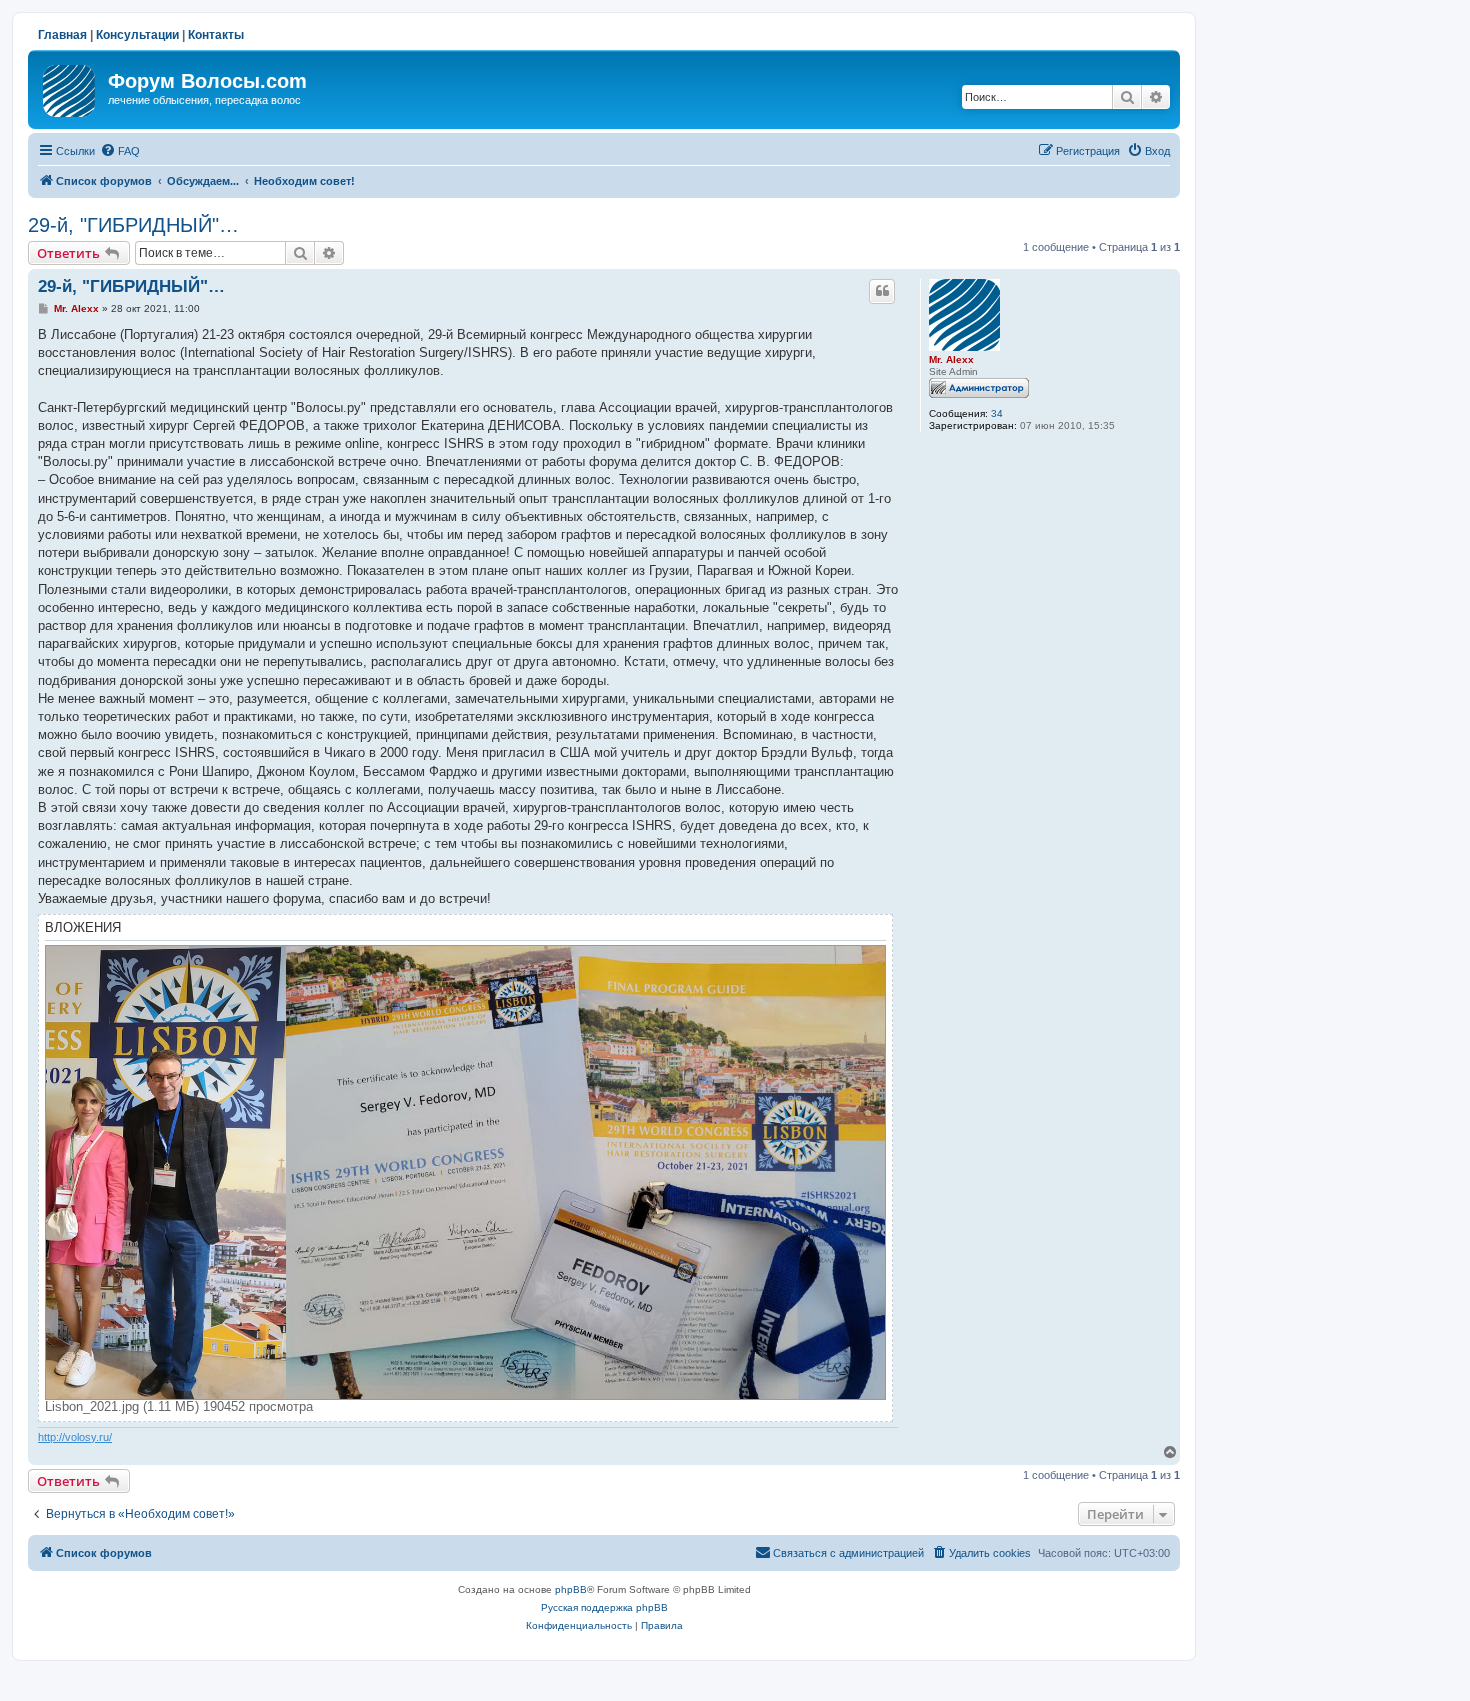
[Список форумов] (70, 87)
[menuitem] (120, 151)
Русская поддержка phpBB (604, 1607)
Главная (62, 35)
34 (997, 413)
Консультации (137, 35)
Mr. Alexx (951, 359)
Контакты (216, 35)
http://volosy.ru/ (75, 1437)
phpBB (571, 1589)
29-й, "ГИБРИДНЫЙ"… (133, 225)
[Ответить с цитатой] (882, 291)
